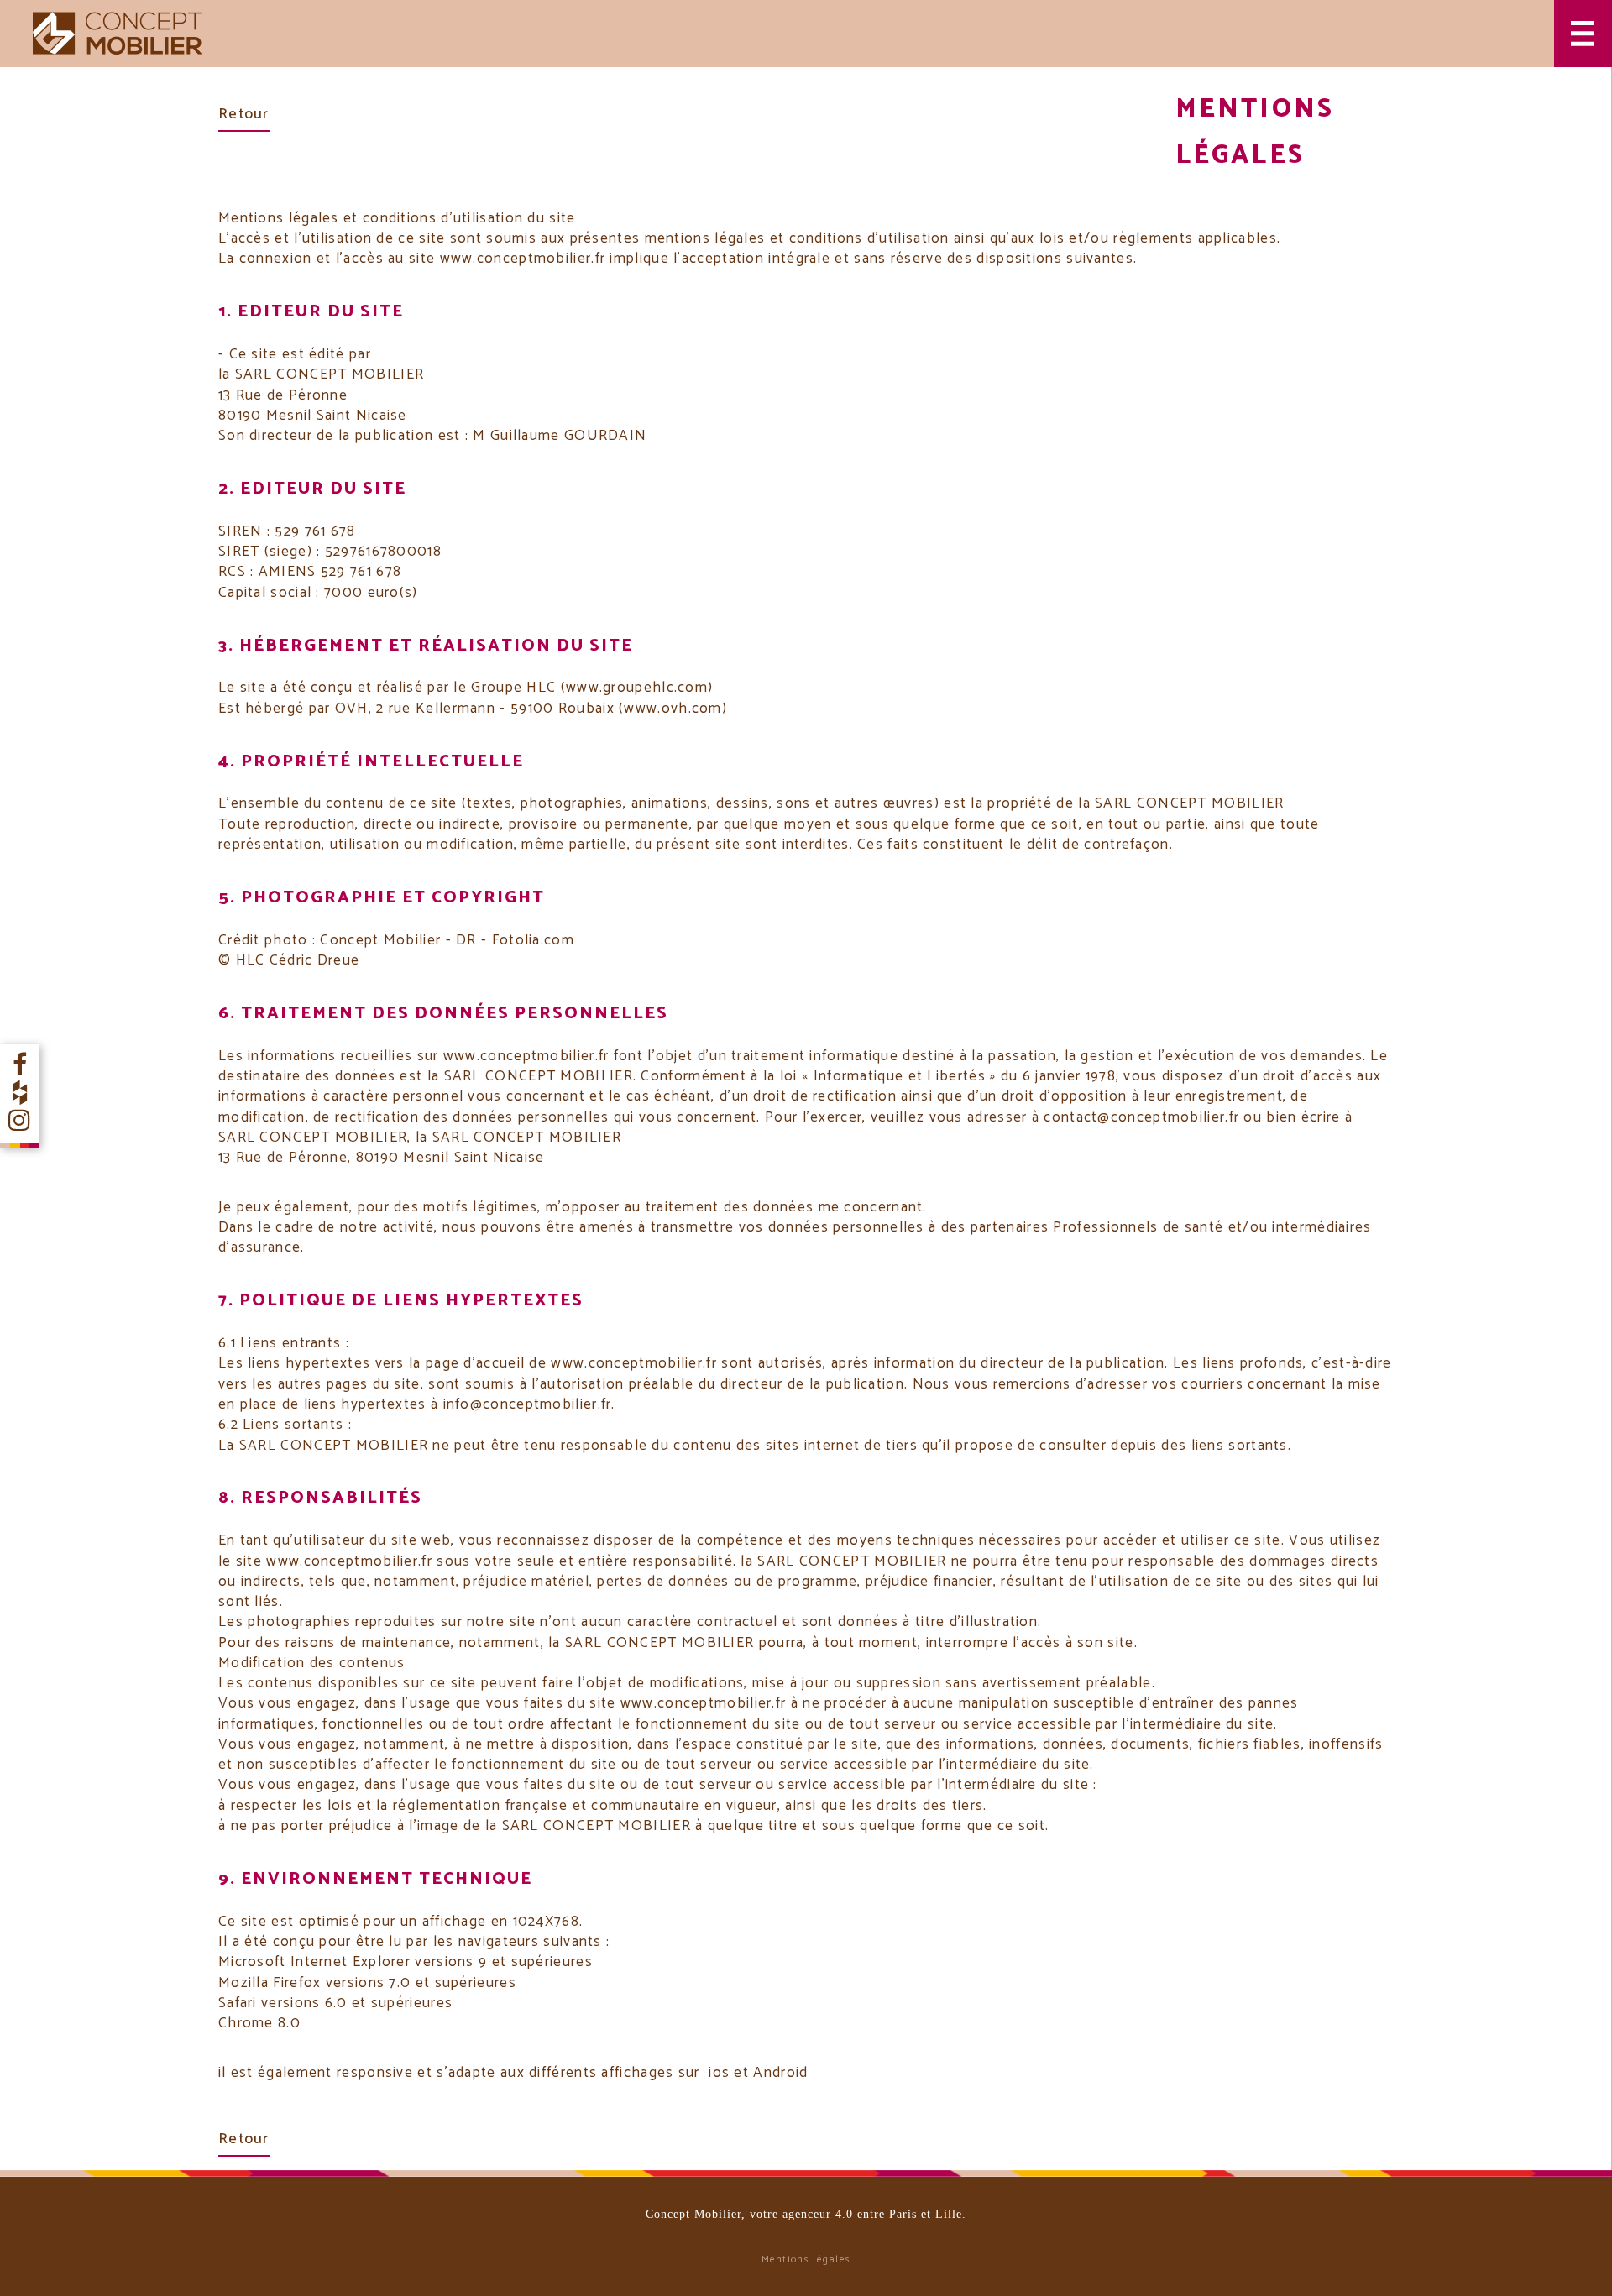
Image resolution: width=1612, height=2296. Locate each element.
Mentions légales (806, 2259)
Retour (244, 114)
